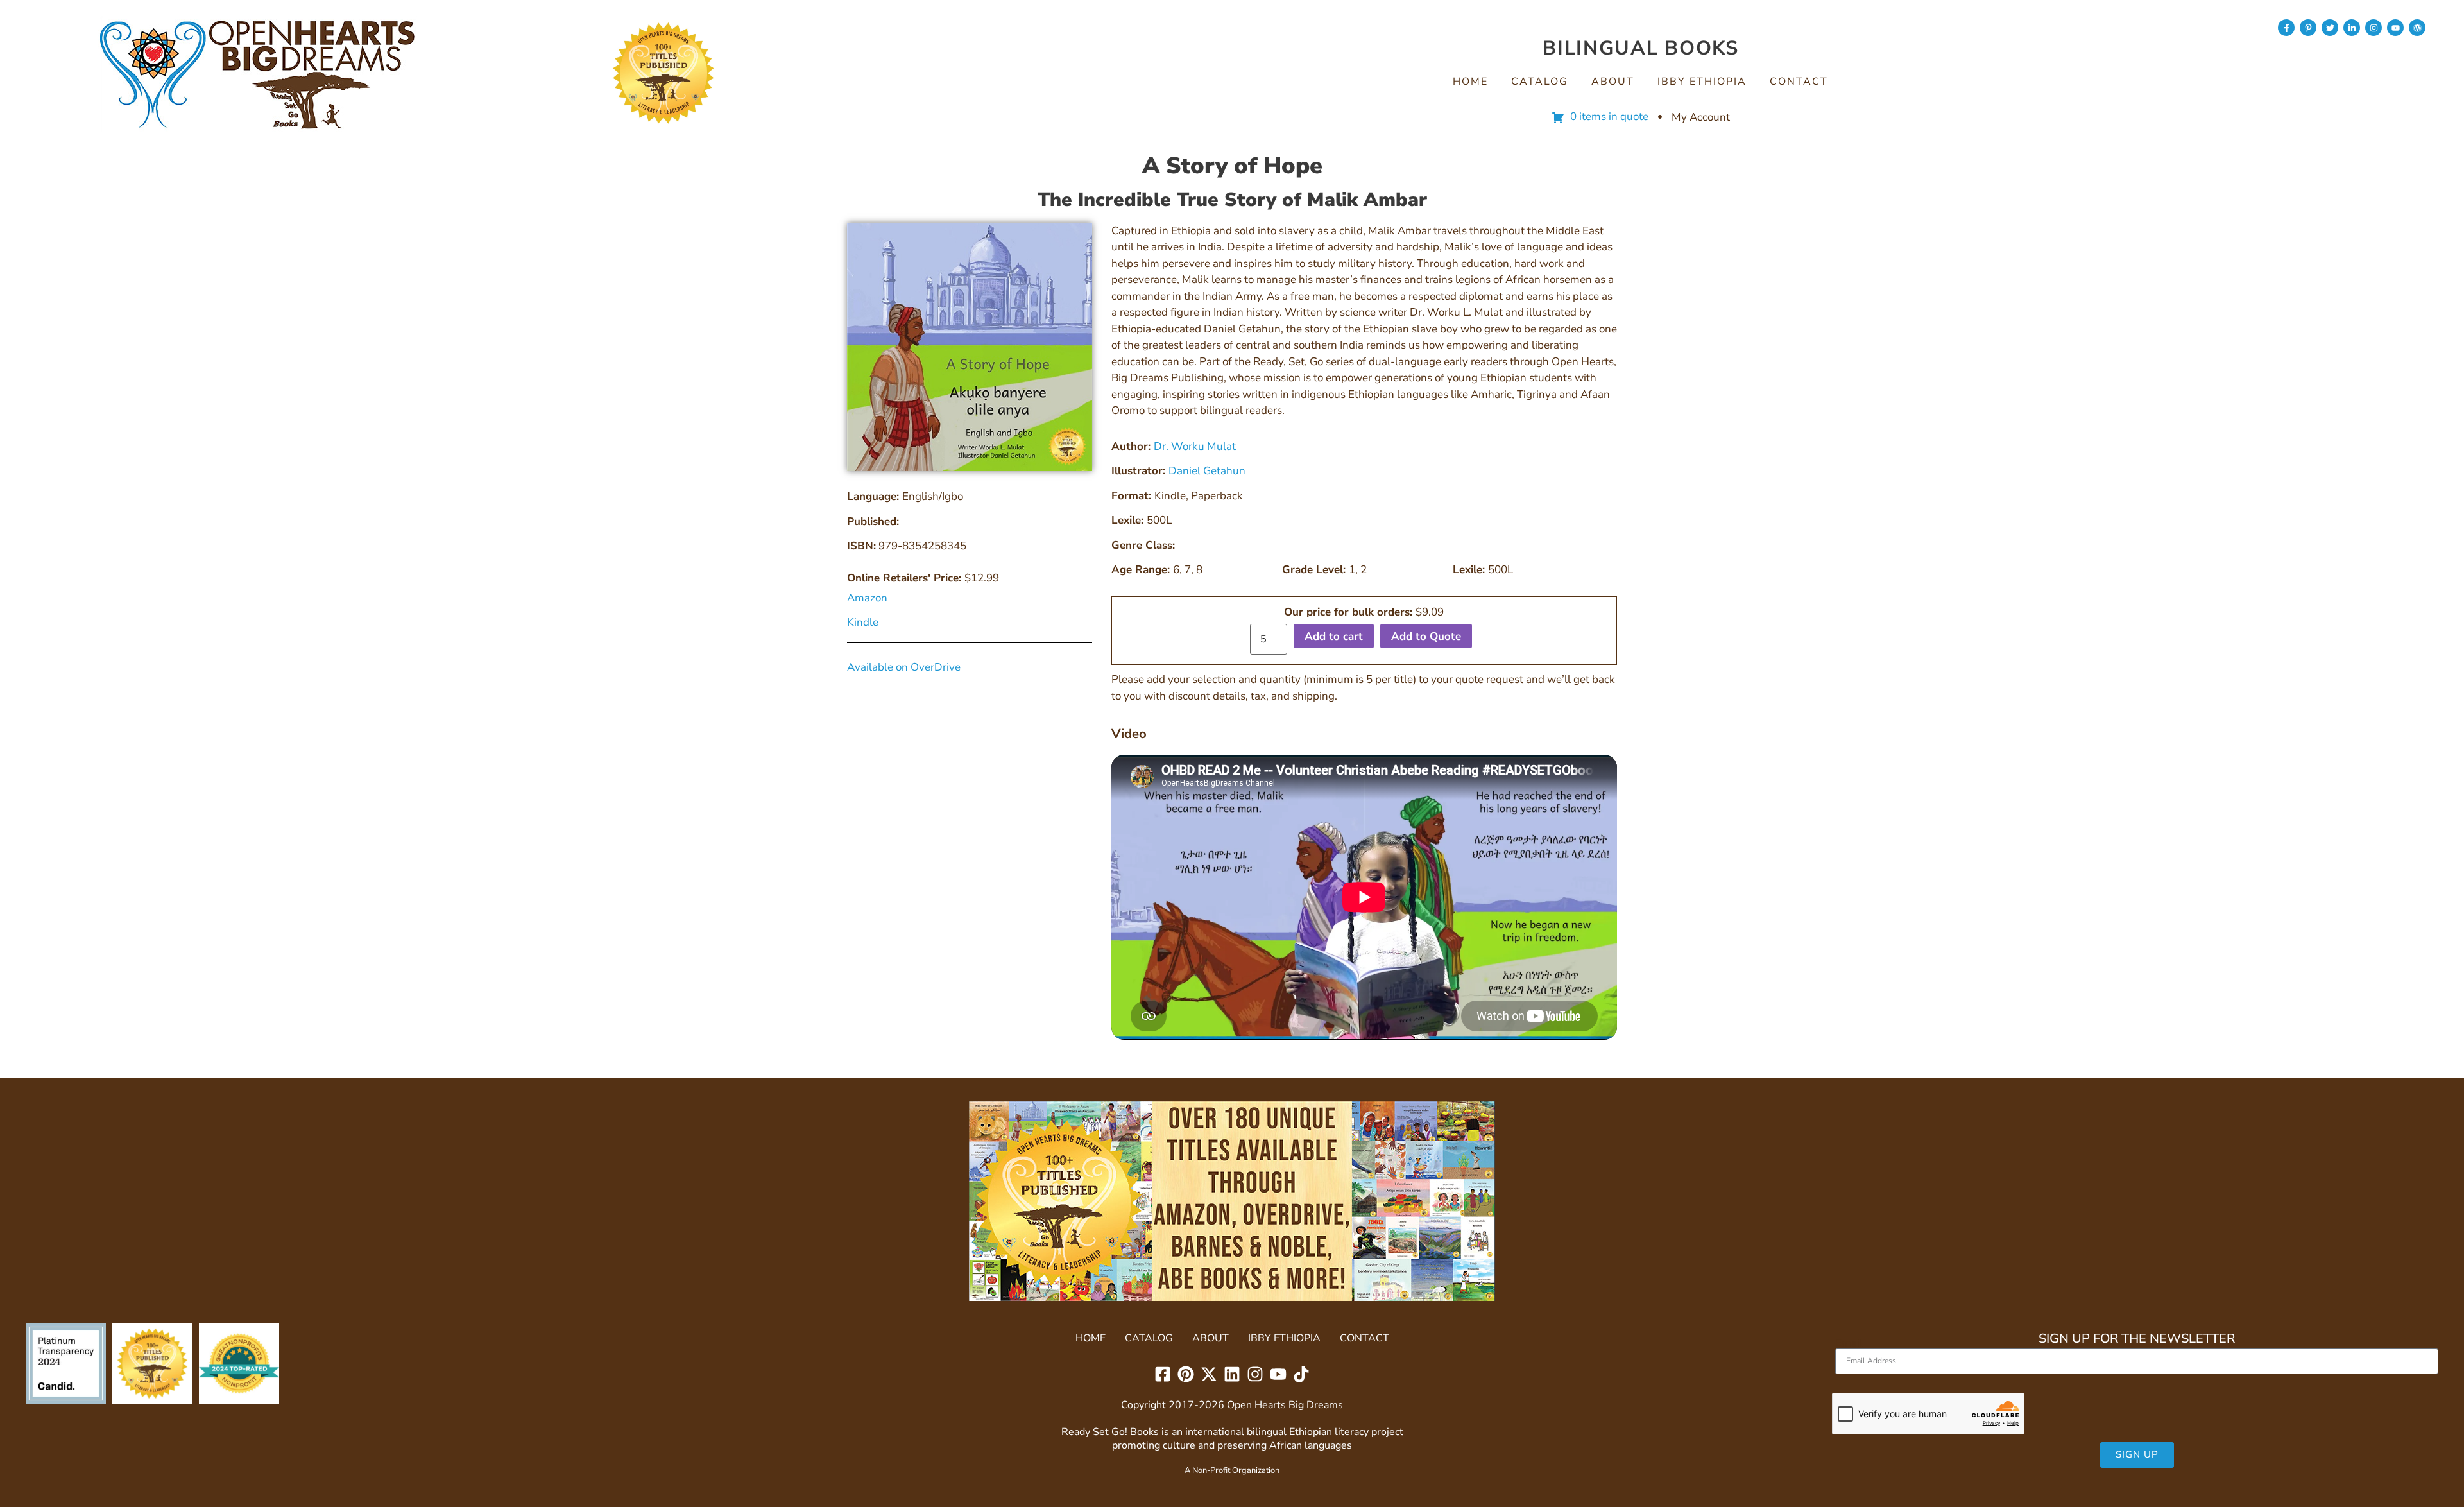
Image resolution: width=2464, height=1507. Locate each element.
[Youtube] (2395, 28)
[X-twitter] (1209, 1374)
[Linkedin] (1232, 1374)
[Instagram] (2374, 28)
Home (1470, 82)
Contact (1799, 82)
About (1613, 82)
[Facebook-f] (2286, 28)
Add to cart (1334, 636)
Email (1849, 1343)
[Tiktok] (1301, 1374)
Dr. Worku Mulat (1195, 446)
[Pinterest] (1186, 1374)
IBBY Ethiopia (1702, 82)
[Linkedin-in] (2352, 28)
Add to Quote (1426, 636)
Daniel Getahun (1207, 471)
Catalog (1540, 82)
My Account (1701, 117)
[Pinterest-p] (2308, 28)
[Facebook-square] (1163, 1374)
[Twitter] (2330, 28)
